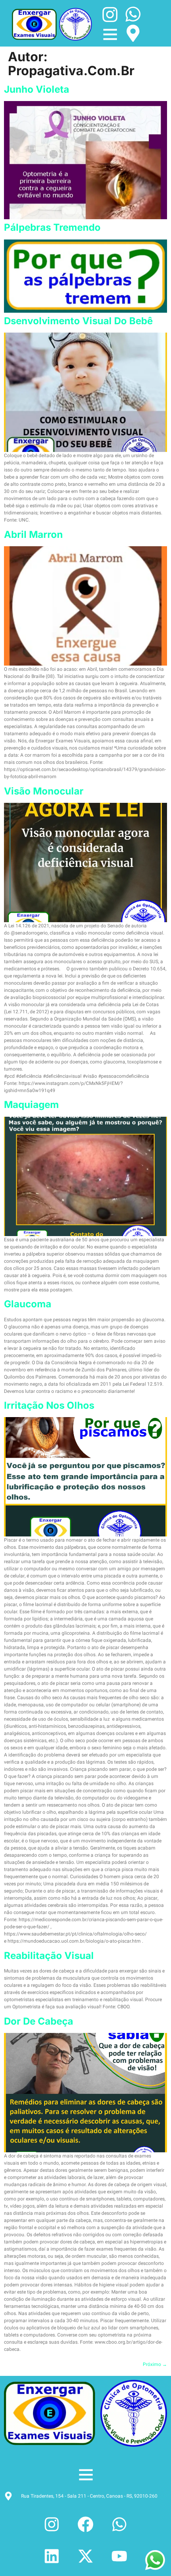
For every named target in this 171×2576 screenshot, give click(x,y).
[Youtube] (119, 2556)
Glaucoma (28, 1304)
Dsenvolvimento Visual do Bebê (78, 321)
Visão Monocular (44, 791)
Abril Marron (33, 534)
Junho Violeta (37, 89)
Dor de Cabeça (39, 2021)
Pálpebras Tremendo (52, 227)
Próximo (155, 2364)
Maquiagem (31, 1105)
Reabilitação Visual (49, 1956)
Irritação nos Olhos (49, 1405)
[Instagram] (52, 2524)
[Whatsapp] (119, 2524)
